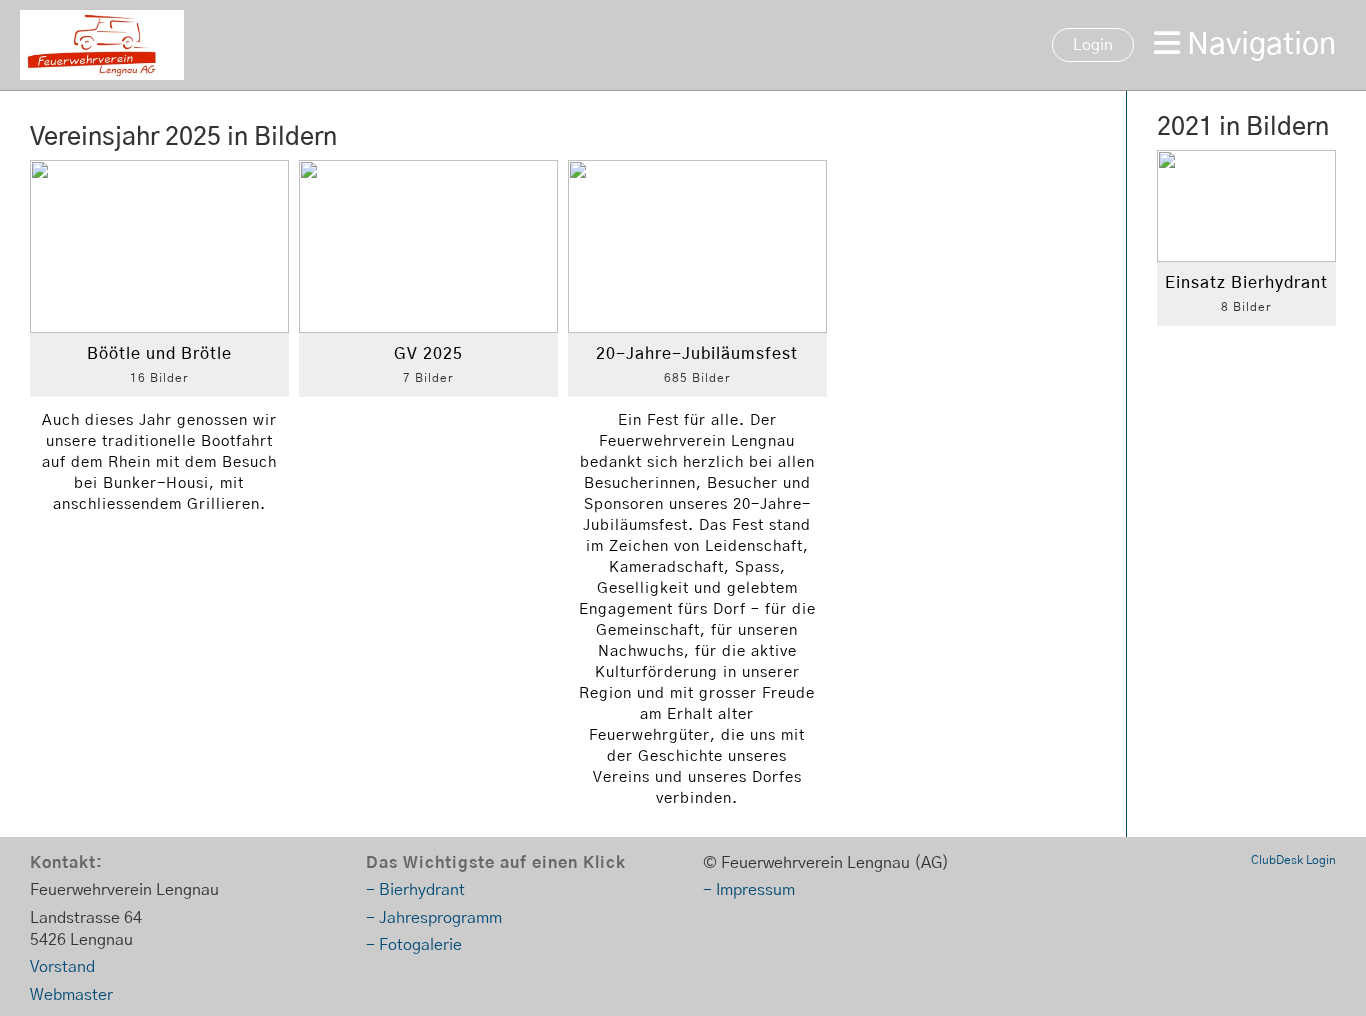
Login (1093, 45)
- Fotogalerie (414, 945)
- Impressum (749, 890)
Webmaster (71, 995)
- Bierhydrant (415, 890)
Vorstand (62, 967)
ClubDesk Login (1293, 860)
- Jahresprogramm (434, 918)
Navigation (1258, 45)
